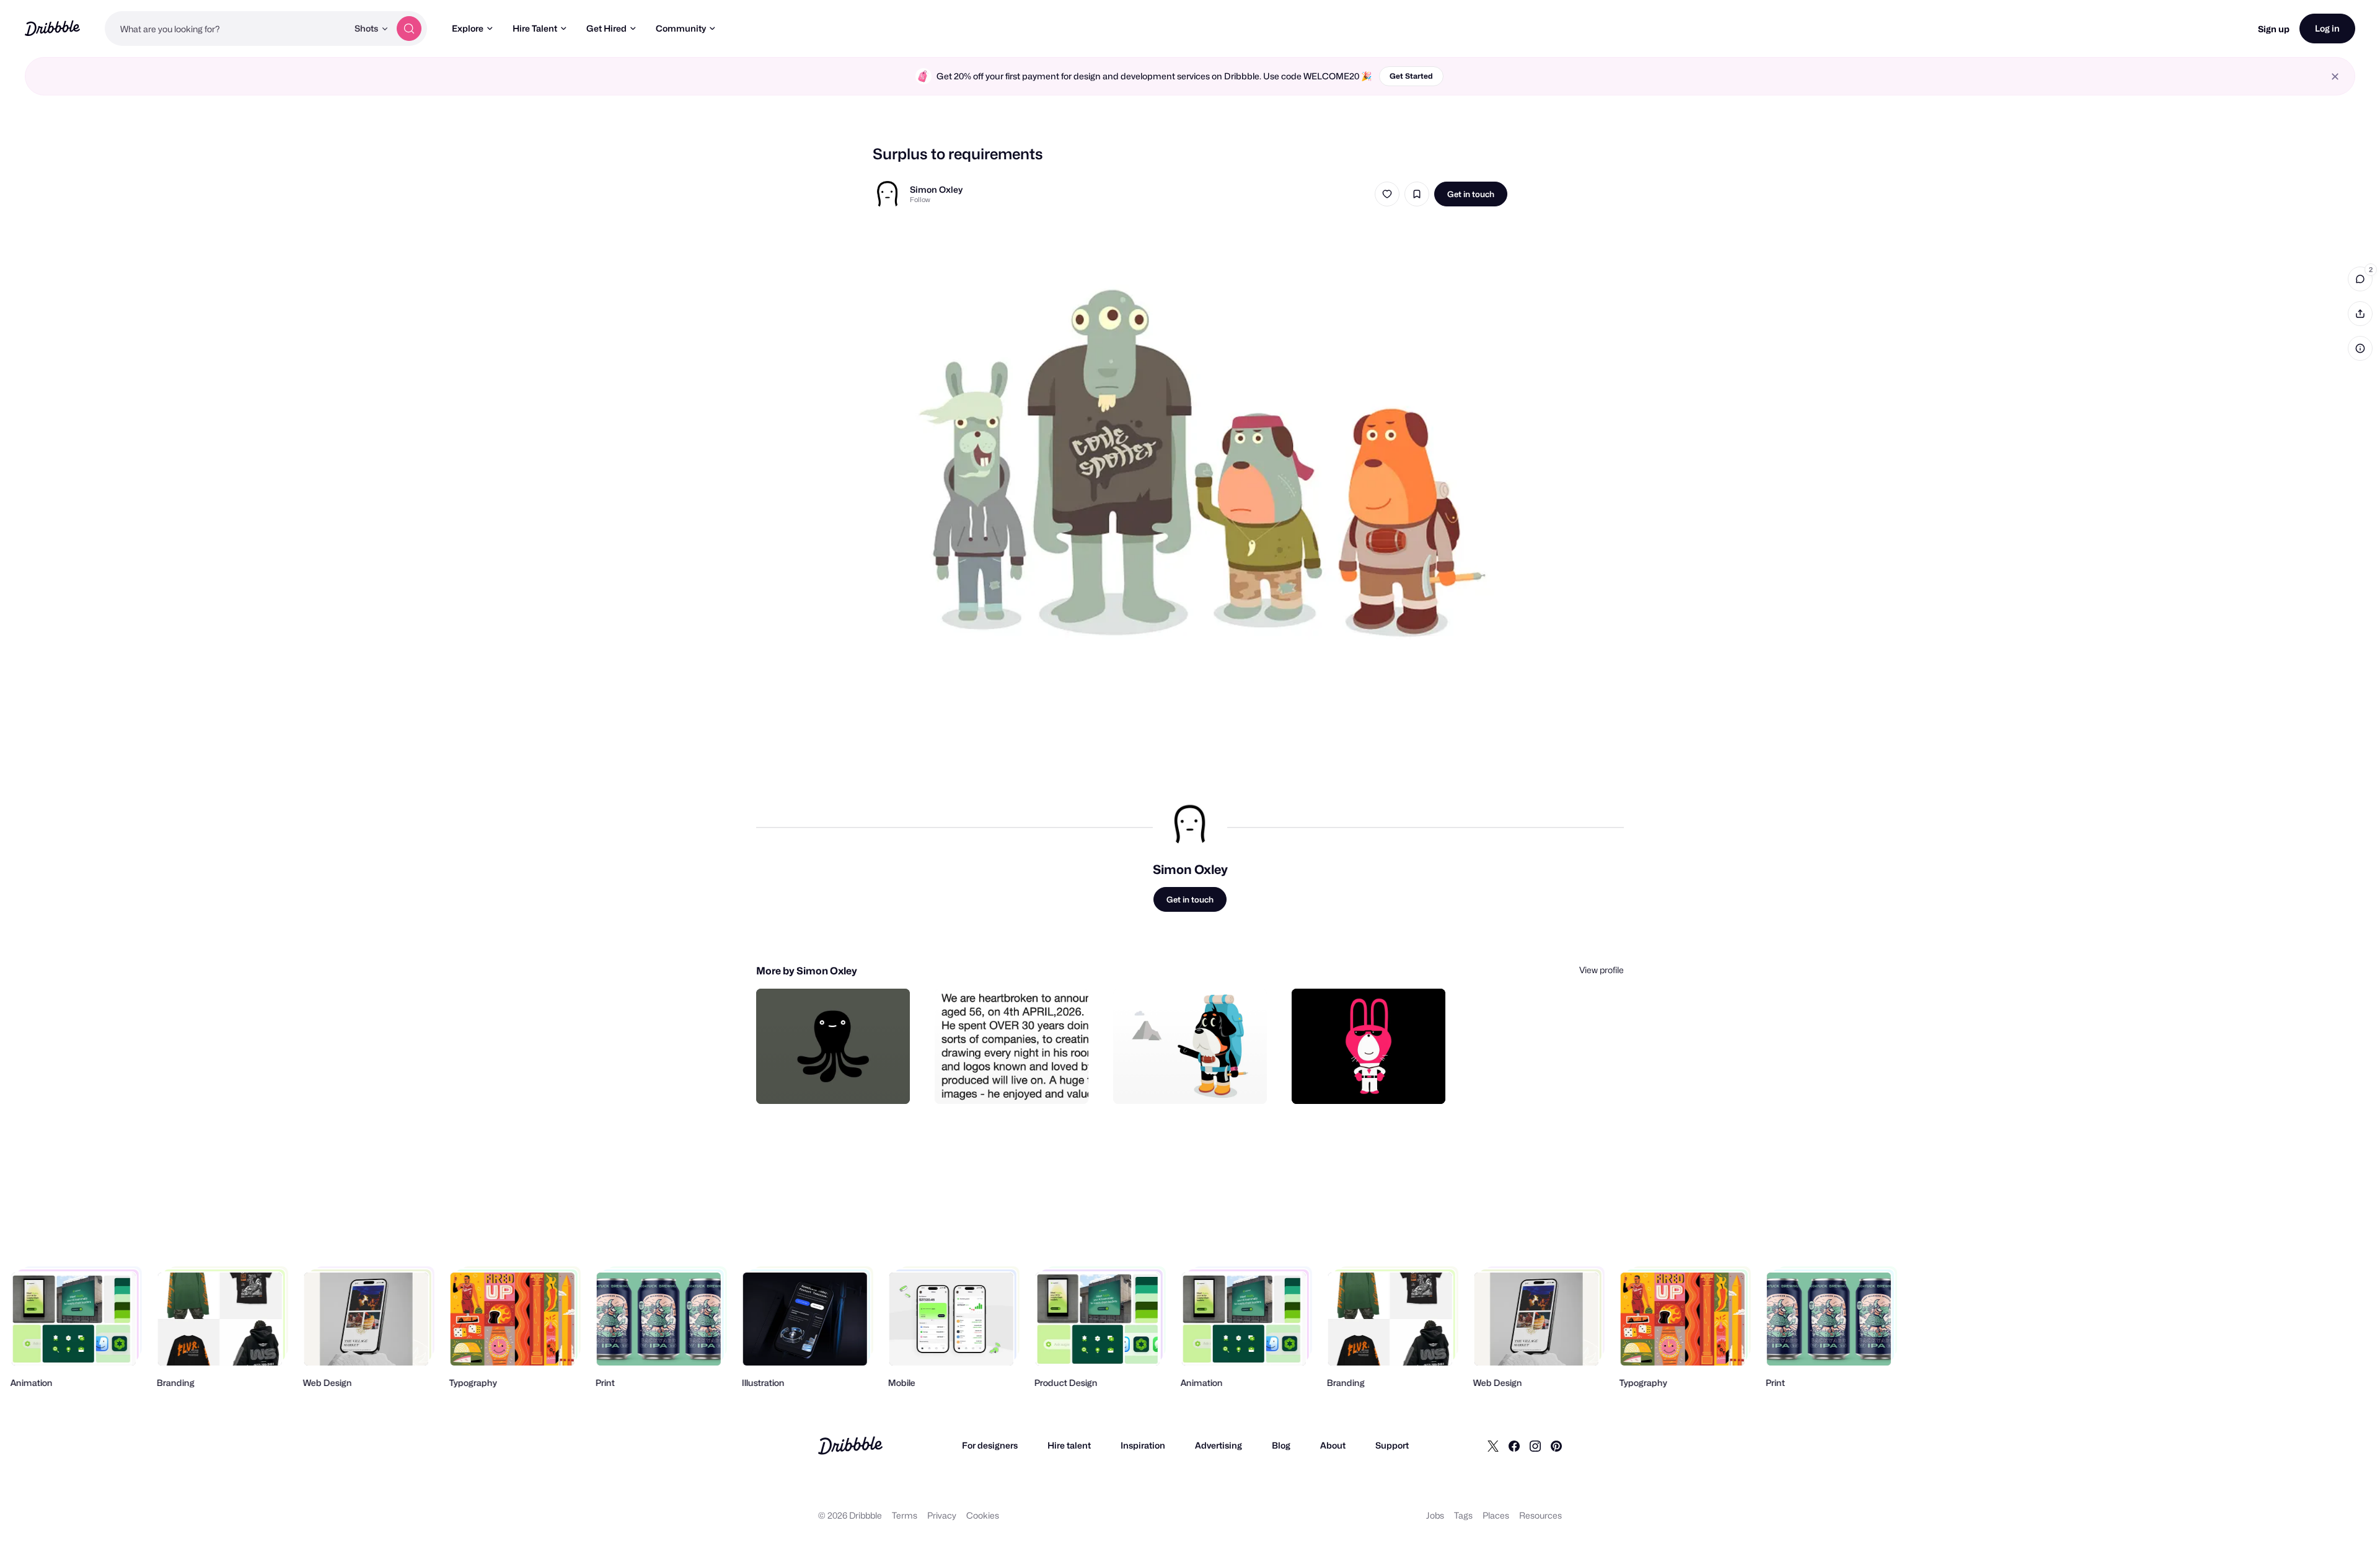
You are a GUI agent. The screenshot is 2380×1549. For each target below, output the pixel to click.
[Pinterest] (1556, 1445)
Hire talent (1069, 1445)
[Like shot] (1387, 194)
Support (1392, 1445)
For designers (990, 1445)
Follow (920, 200)
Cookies (983, 1515)
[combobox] (226, 29)
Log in (2327, 28)
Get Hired (606, 28)
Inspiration (1143, 1445)
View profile (1602, 970)
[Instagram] (1535, 1445)
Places (1496, 1515)
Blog (1281, 1445)
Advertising (1219, 1445)
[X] (1493, 1445)
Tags (1463, 1515)
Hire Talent (535, 28)
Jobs (1435, 1515)
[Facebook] (1514, 1445)
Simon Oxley (936, 189)
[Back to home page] (52, 28)
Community (681, 28)
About (1333, 1445)
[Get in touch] (837, 1081)
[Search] (409, 29)
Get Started (1411, 76)
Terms (905, 1515)
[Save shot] (1417, 194)
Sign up (2274, 29)
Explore (468, 28)
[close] (2335, 77)
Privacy (942, 1515)
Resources (1540, 1515)
